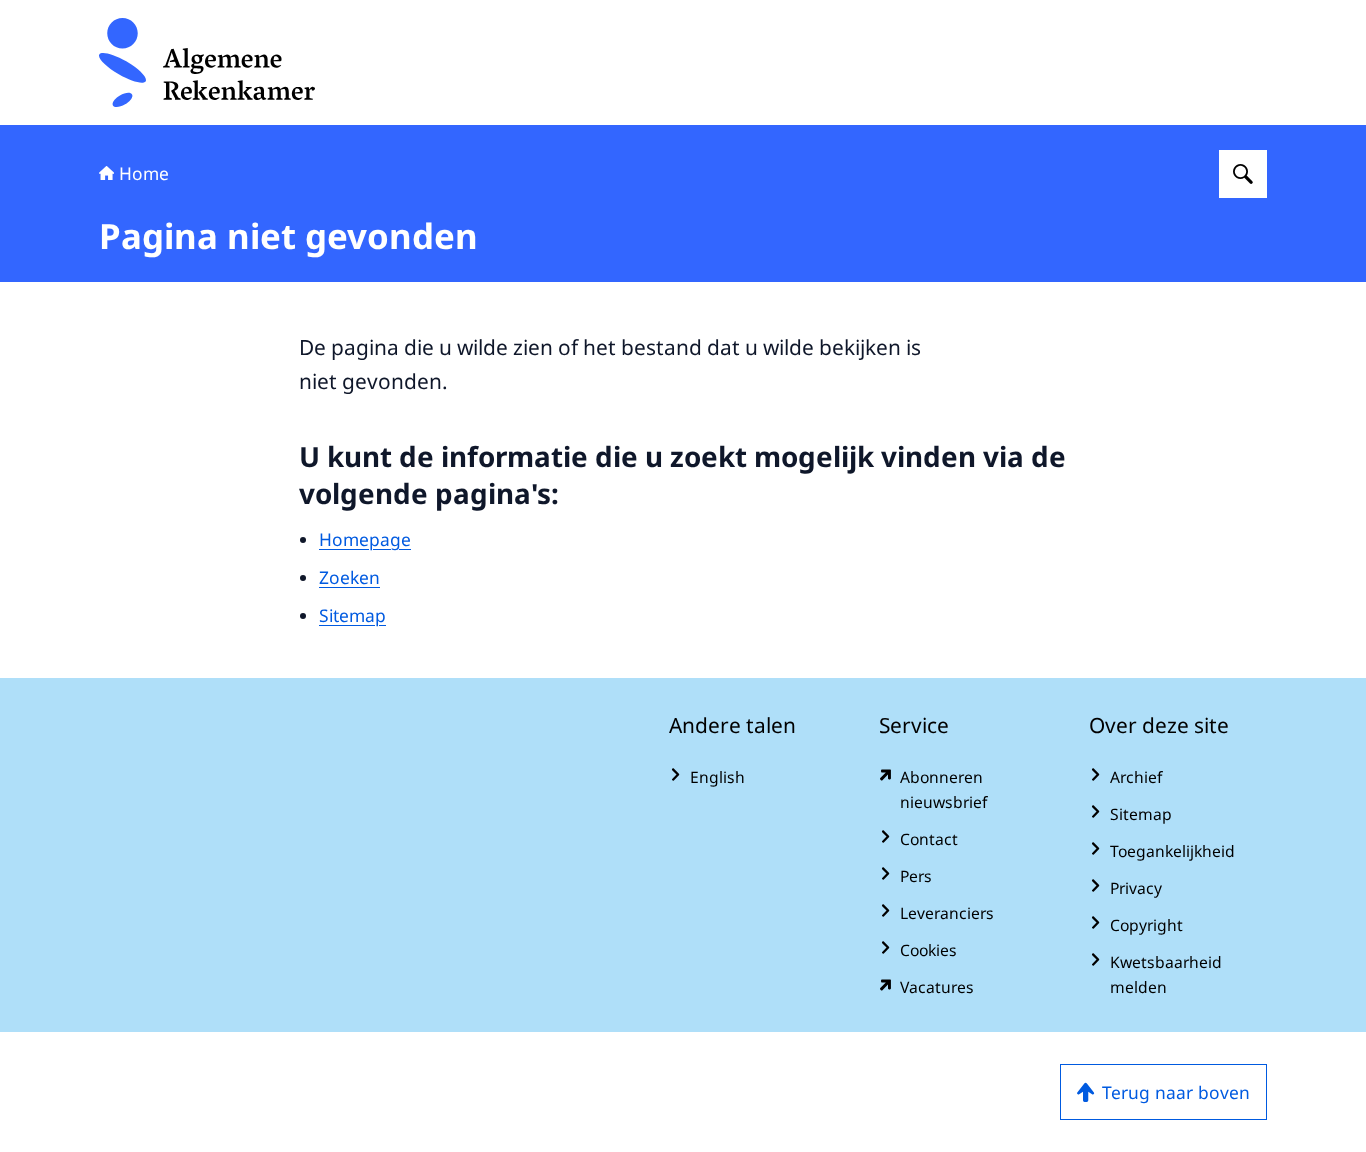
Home (144, 173)
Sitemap (352, 615)
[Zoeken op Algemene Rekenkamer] (1243, 174)
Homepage (365, 539)
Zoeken (349, 577)
